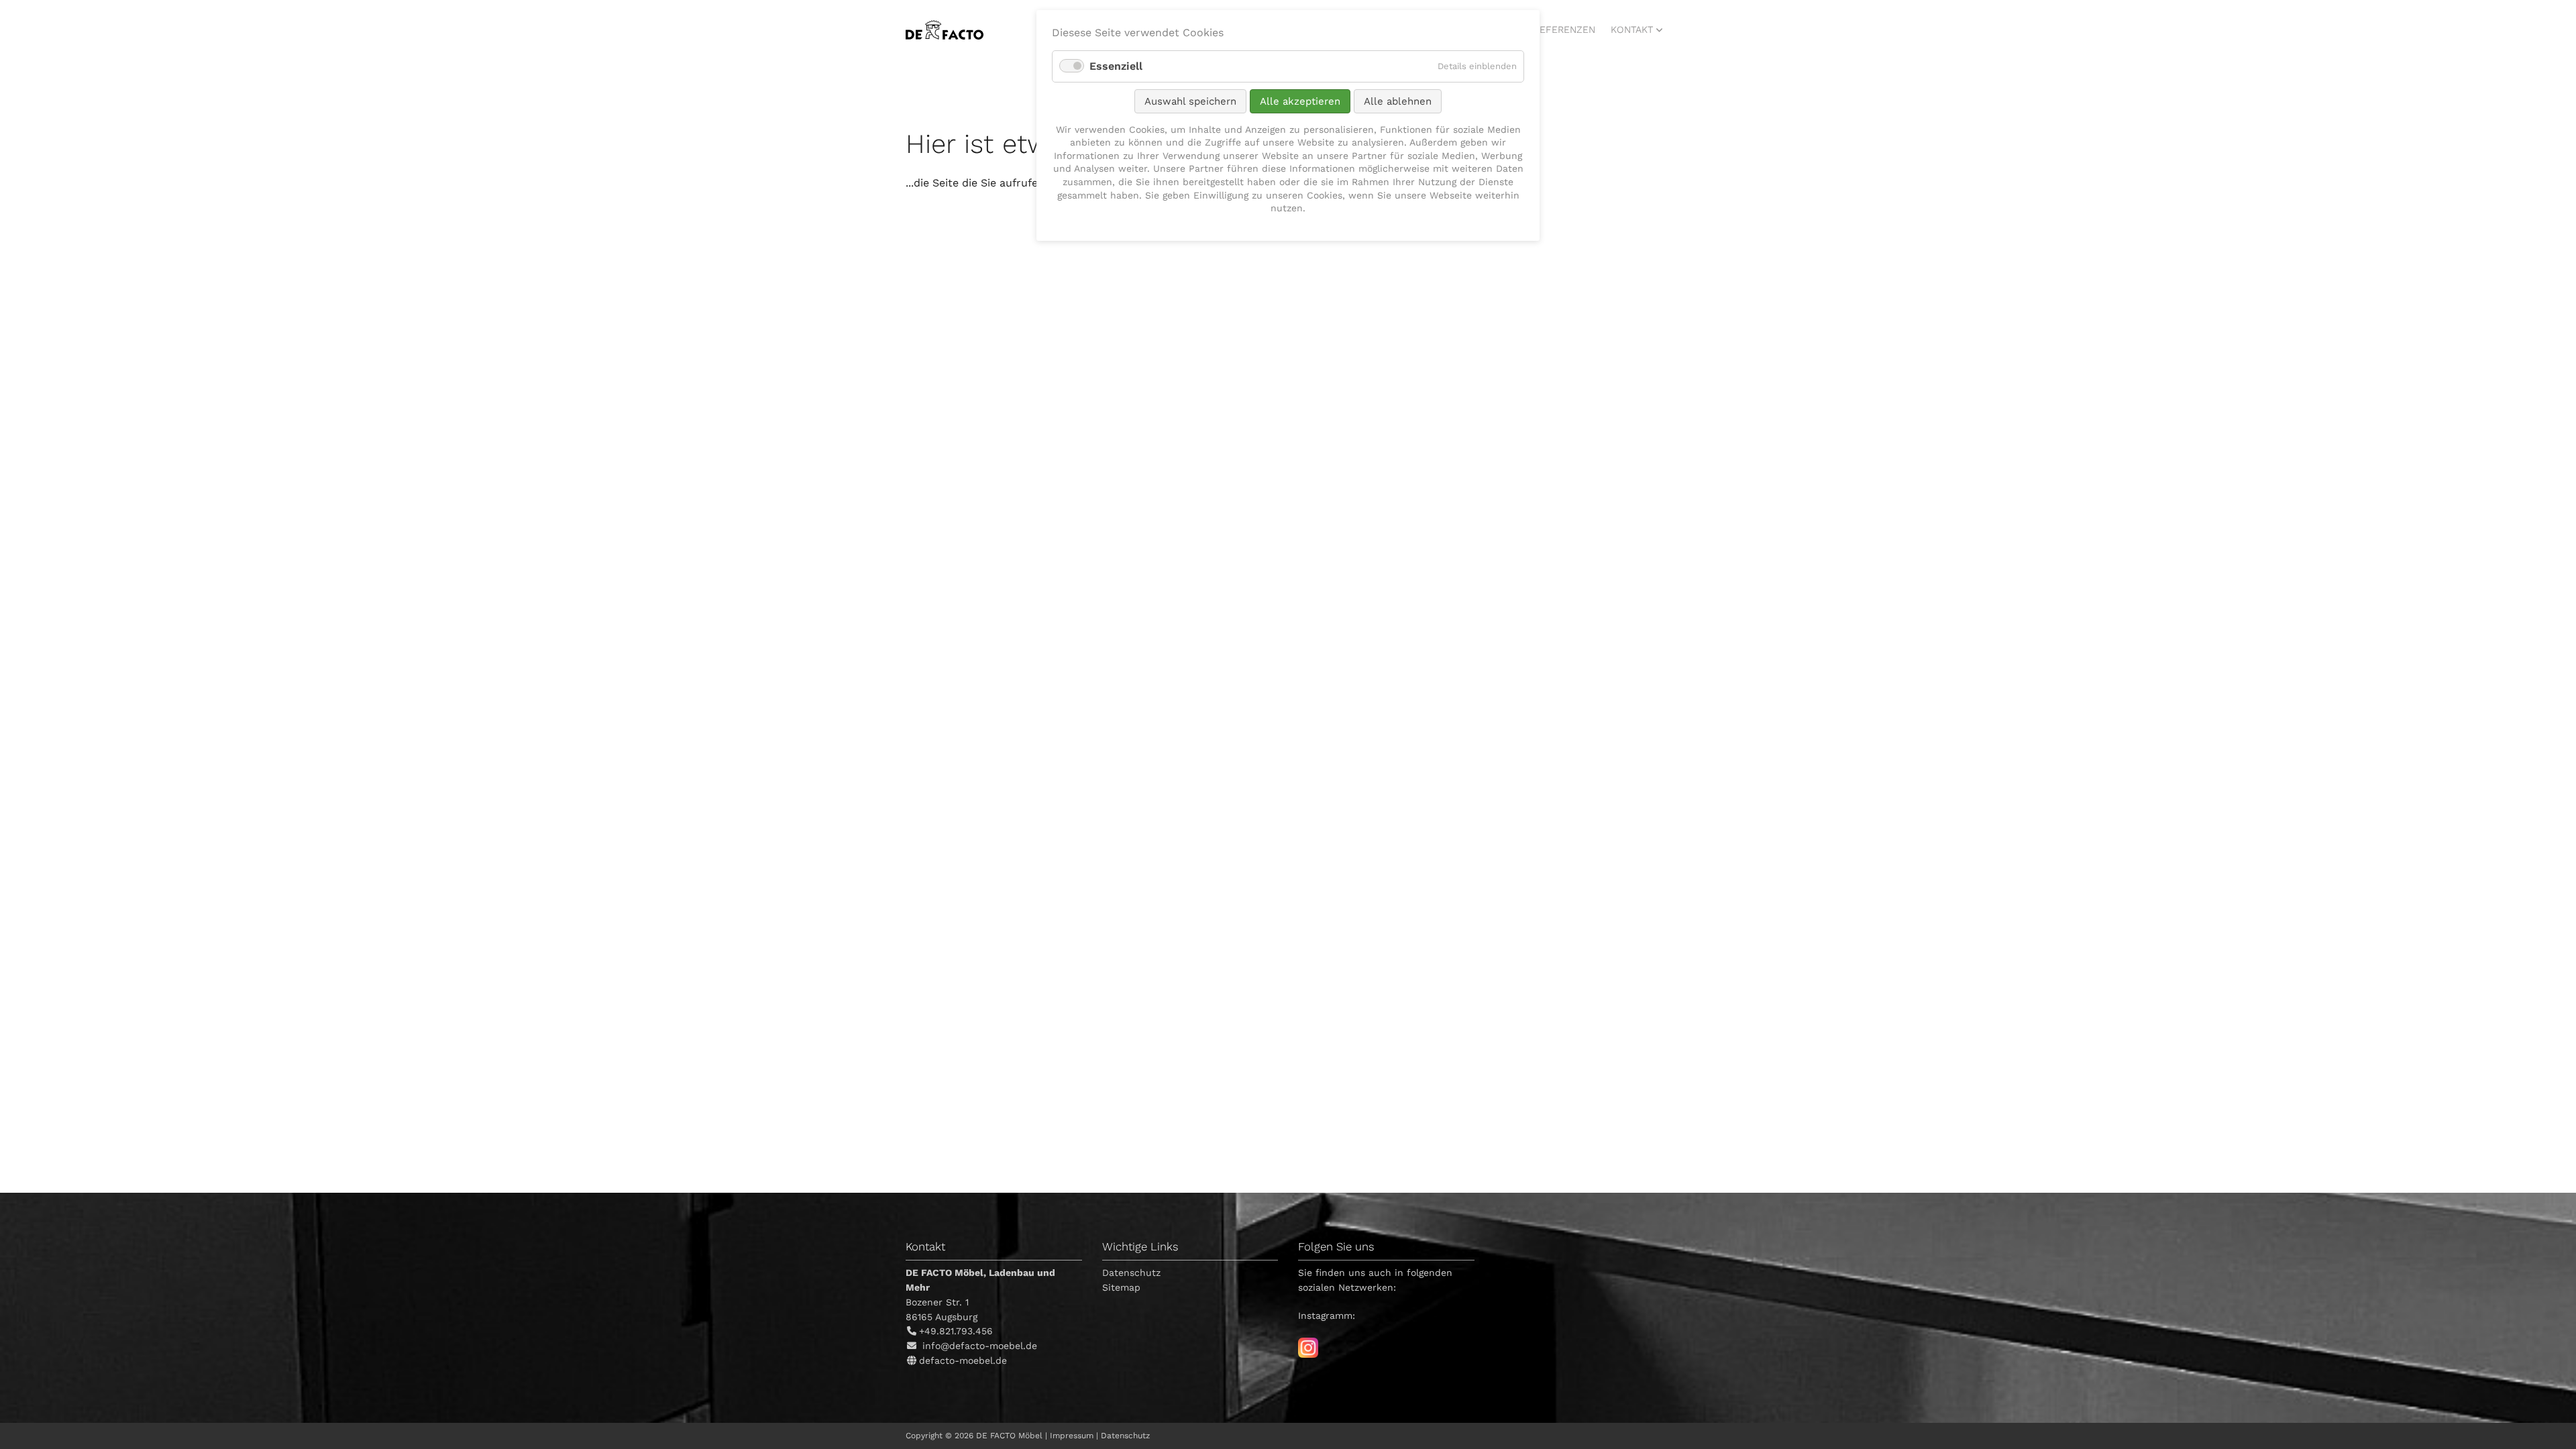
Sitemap (1121, 1287)
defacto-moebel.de (963, 1360)
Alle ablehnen (1398, 101)
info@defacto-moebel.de (980, 1346)
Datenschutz (1131, 1273)
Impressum (1072, 1436)
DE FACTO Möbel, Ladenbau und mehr (945, 30)
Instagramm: (1327, 1316)
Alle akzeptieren (1300, 101)
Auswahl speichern (1190, 101)
